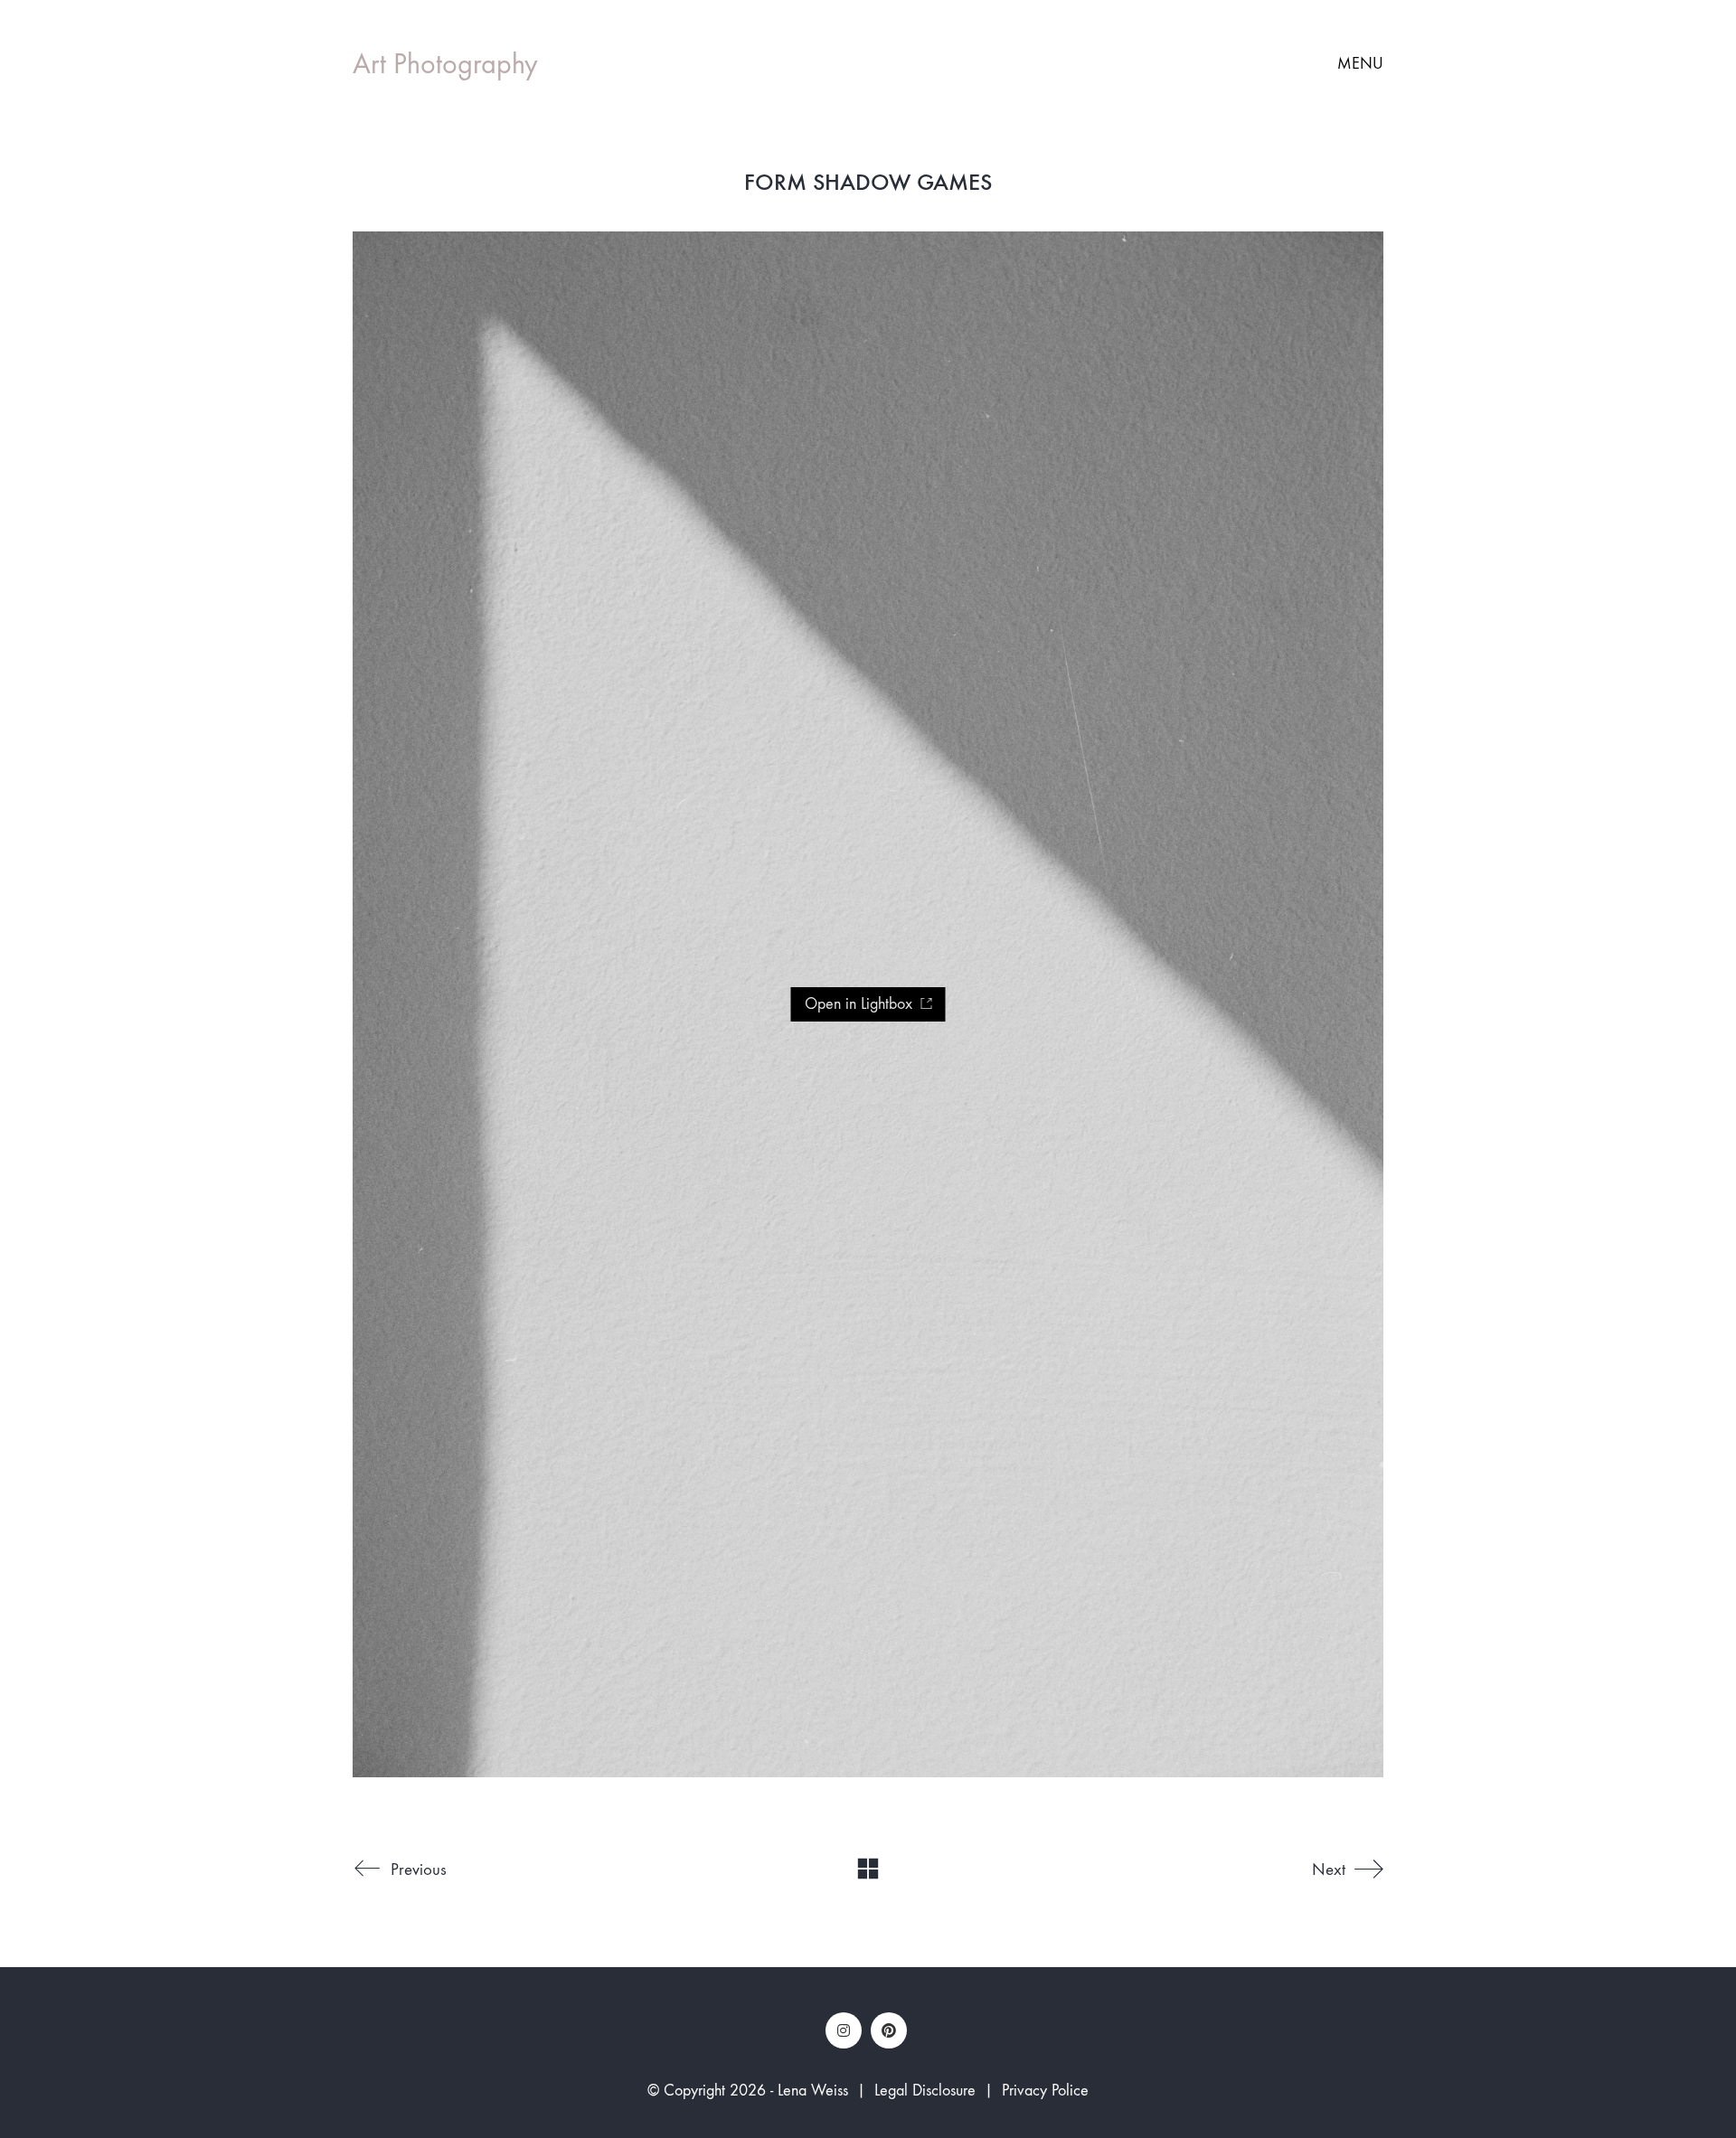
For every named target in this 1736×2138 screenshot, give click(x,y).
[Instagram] (844, 2030)
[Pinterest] (889, 2030)
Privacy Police (1045, 2091)
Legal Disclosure (925, 2091)
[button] (1360, 64)
